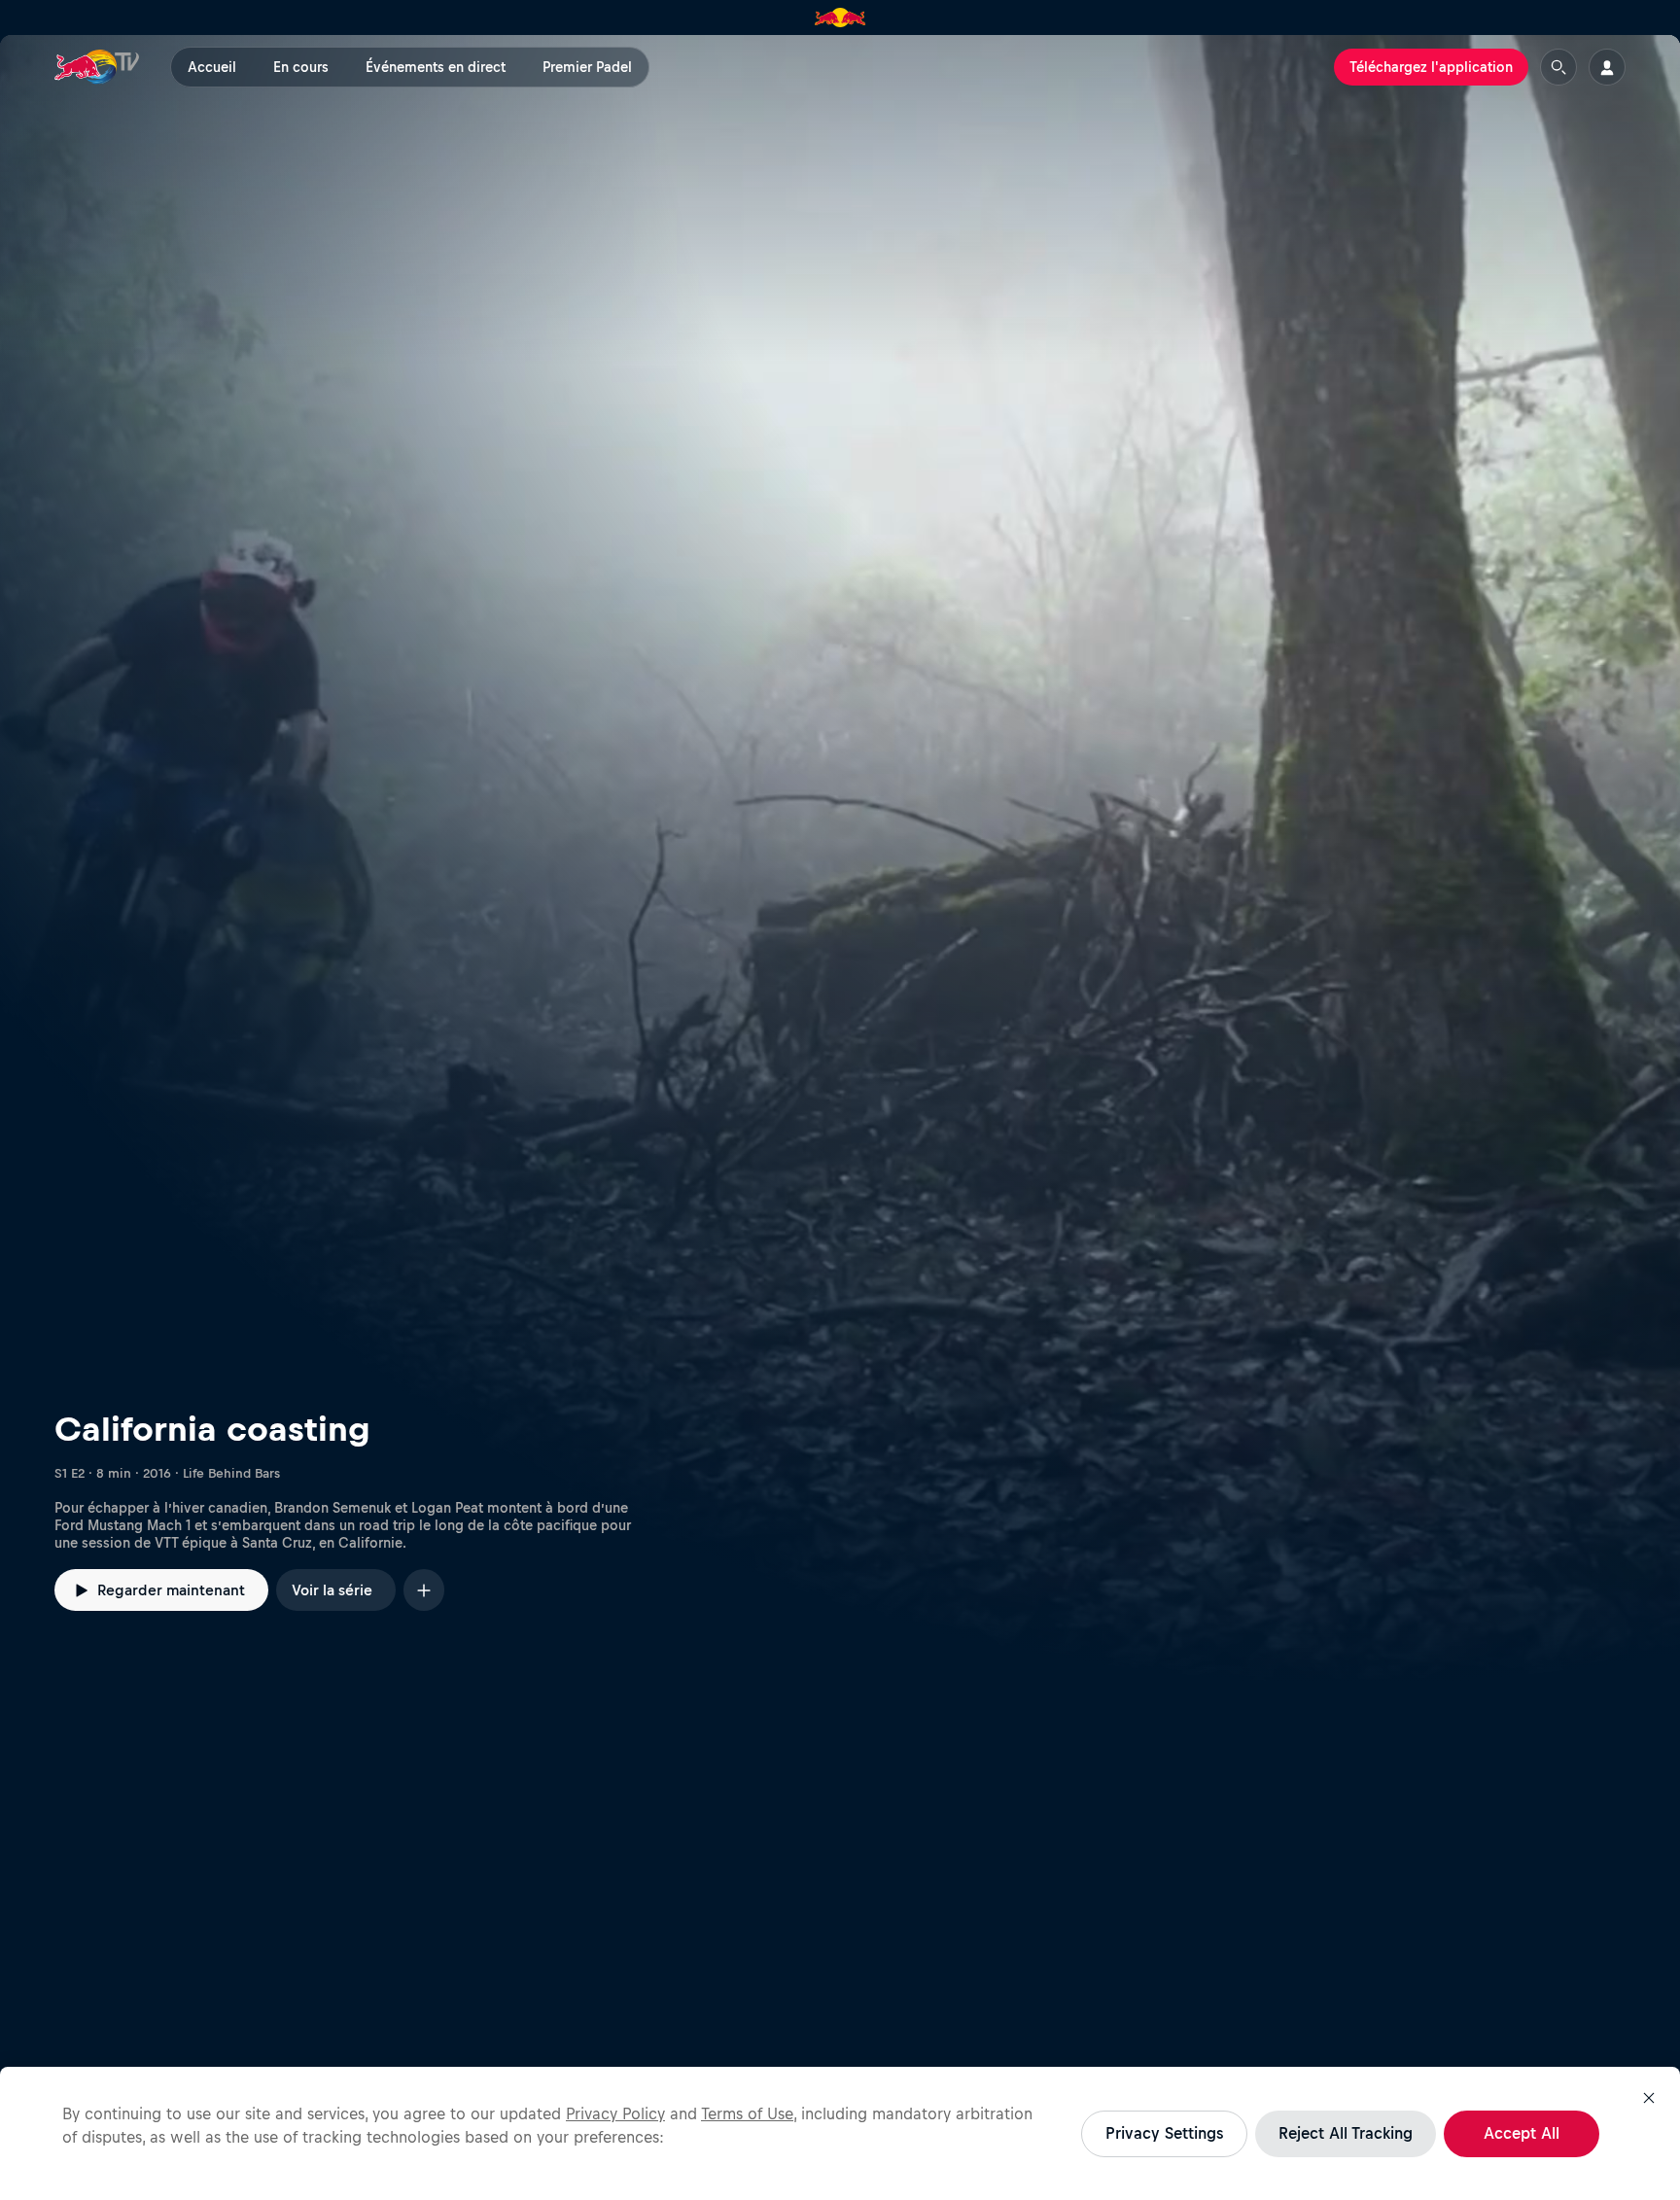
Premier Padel (587, 67)
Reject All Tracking (1346, 2133)
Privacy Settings (1164, 2133)
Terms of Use (747, 2113)
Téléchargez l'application (1431, 67)
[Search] (1558, 67)
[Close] (1649, 2098)
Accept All (1522, 2133)
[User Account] (1607, 67)
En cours (301, 67)
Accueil (212, 67)
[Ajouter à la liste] (424, 1590)
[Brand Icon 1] (840, 17)
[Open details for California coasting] (840, 860)
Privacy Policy (615, 2113)
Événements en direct (436, 67)
